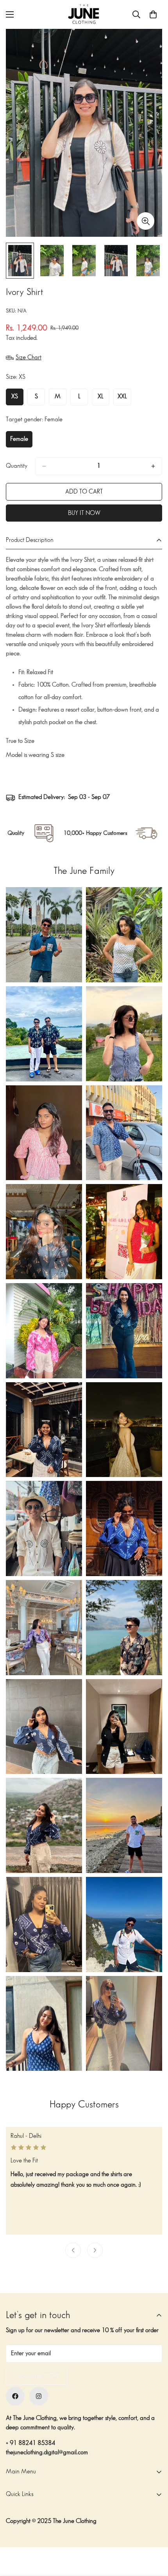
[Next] (95, 2250)
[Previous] (73, 2250)
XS (17, 399)
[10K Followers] (15, 2396)
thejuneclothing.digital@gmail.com (47, 2453)
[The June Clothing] (84, 14)
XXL (124, 399)
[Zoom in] (146, 221)
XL (104, 399)
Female (21, 442)
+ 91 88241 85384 (30, 2443)
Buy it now (84, 513)
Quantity (17, 466)
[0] (153, 14)
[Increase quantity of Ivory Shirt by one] (153, 466)
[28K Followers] (39, 2396)
